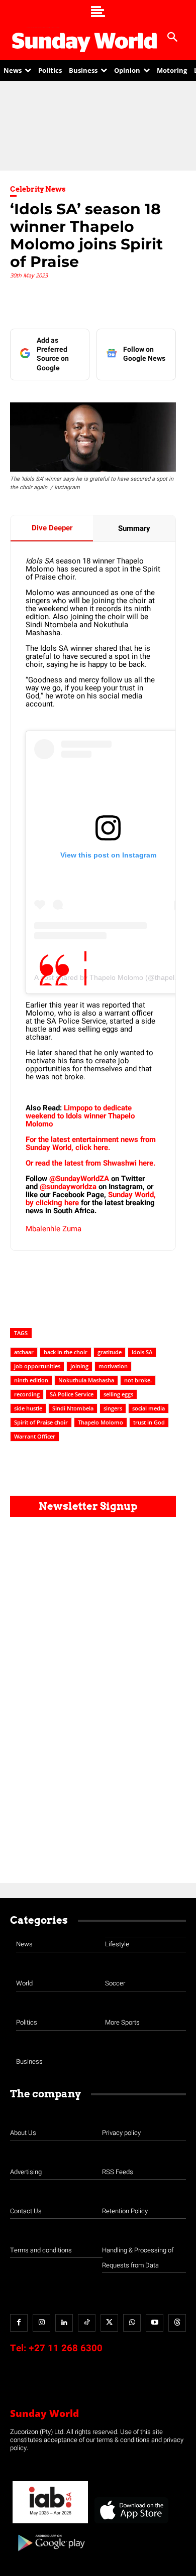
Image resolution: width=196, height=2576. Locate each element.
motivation (113, 1366)
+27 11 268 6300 (66, 2348)
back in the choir (66, 1352)
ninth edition (31, 1380)
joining (79, 1366)
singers (113, 1408)
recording (27, 1394)
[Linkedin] (64, 2323)
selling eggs (118, 1394)
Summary (134, 528)
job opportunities (37, 1366)
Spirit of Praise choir (41, 1422)
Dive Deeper (52, 528)
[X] (109, 2323)
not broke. (138, 1380)
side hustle (28, 1408)
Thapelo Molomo (101, 1422)
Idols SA (142, 1352)
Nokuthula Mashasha (86, 1380)
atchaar (24, 1352)
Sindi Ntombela (73, 1408)
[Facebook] (19, 2323)
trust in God (149, 1422)
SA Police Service (72, 1394)
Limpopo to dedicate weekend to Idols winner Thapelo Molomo (80, 1116)
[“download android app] (50, 2555)
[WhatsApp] (132, 2323)
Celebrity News (38, 189)
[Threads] (177, 2323)
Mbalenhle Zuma (54, 1229)
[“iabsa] (50, 2524)
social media (149, 1408)
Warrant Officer (35, 1436)
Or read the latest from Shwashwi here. (91, 1163)
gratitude (110, 1352)
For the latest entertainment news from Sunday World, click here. (91, 1143)
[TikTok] (87, 2323)
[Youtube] (155, 2323)
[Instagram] (41, 2323)
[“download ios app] (131, 2524)
